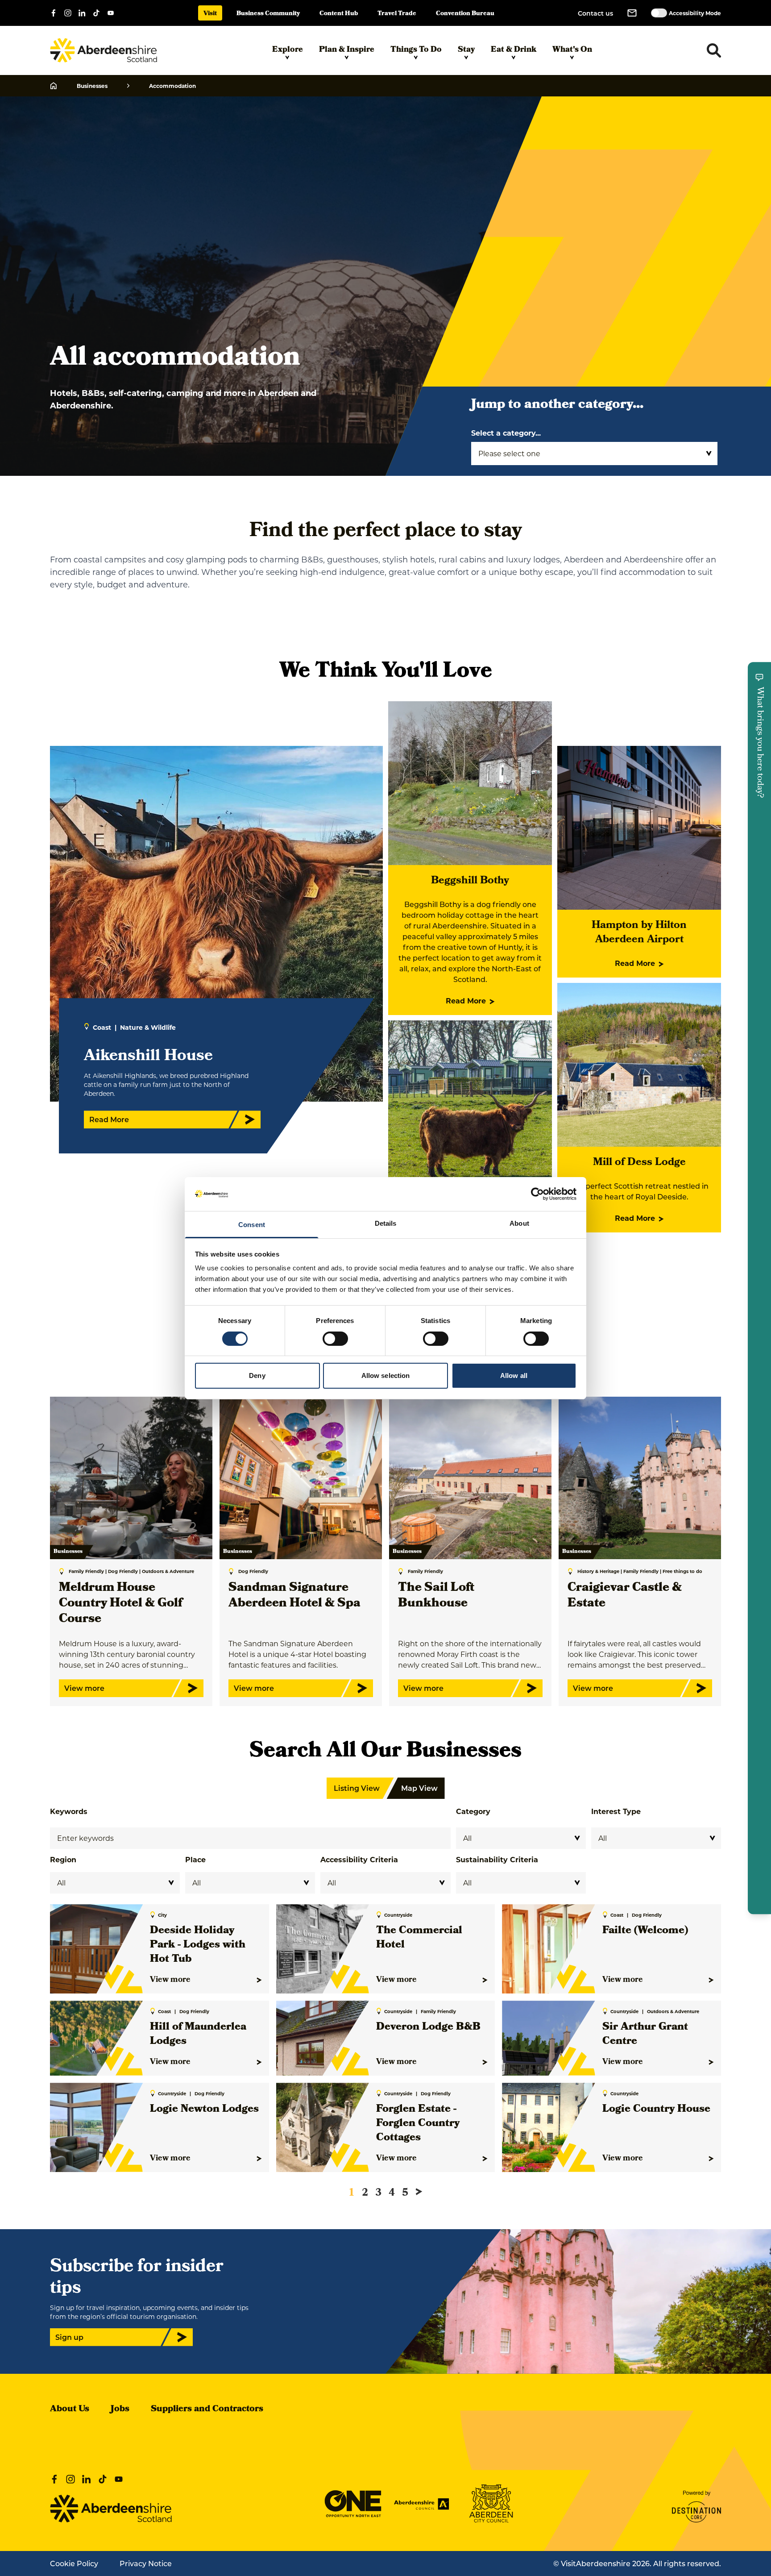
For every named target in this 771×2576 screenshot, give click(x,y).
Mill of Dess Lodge (639, 1163)
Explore (288, 50)
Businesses (92, 86)
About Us (70, 2410)
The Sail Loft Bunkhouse (436, 1596)
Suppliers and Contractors (207, 2410)
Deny (257, 1375)
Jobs (120, 2410)
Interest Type (616, 1811)
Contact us (595, 13)
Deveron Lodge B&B (428, 2027)
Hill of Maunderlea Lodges (198, 2035)
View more (170, 1980)
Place (195, 1859)
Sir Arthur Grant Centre (645, 2035)
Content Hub (339, 14)
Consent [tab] (252, 1225)
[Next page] (419, 2192)
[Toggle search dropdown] (714, 50)
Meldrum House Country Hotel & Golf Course (120, 1604)
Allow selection (386, 1375)
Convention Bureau (465, 14)
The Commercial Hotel (419, 1938)
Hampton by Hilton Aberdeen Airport (639, 933)
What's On (572, 50)
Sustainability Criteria (497, 1859)
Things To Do (416, 50)
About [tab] (519, 1223)
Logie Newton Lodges (204, 2110)
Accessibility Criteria (359, 1859)
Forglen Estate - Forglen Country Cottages (418, 2124)
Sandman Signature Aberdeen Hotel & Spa (294, 1596)
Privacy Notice (146, 2563)
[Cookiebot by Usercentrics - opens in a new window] (537, 1194)
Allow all (514, 1375)
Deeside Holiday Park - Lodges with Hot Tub (198, 1945)
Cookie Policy (74, 2563)
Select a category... (506, 433)
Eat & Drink (514, 50)
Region (63, 1859)
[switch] (335, 1339)
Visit (210, 14)
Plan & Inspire (347, 50)
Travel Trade (397, 14)
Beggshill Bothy (470, 881)
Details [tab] (386, 1223)
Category (473, 1811)
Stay (466, 50)
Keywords (69, 1811)
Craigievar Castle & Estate (625, 1596)
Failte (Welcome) (645, 1931)
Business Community (268, 14)
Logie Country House (656, 2110)
